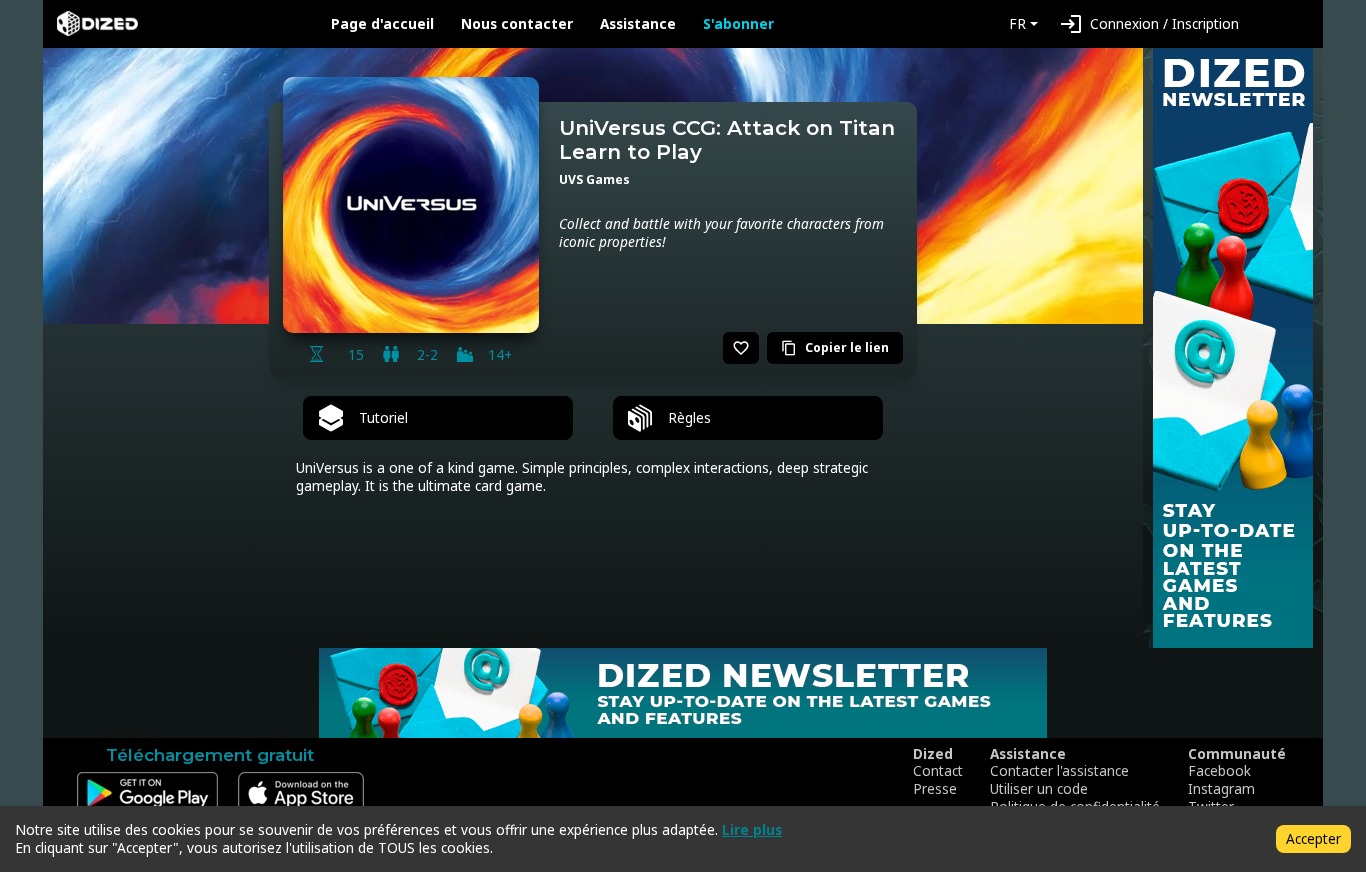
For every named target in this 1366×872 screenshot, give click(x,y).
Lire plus (752, 829)
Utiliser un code (1039, 789)
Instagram (1221, 789)
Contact (938, 771)
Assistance (638, 24)
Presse (935, 789)
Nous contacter (517, 24)
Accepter (1313, 838)
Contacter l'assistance (1059, 771)
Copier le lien (835, 347)
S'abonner (738, 24)
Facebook (1219, 771)
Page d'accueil (382, 24)
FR (1017, 23)
